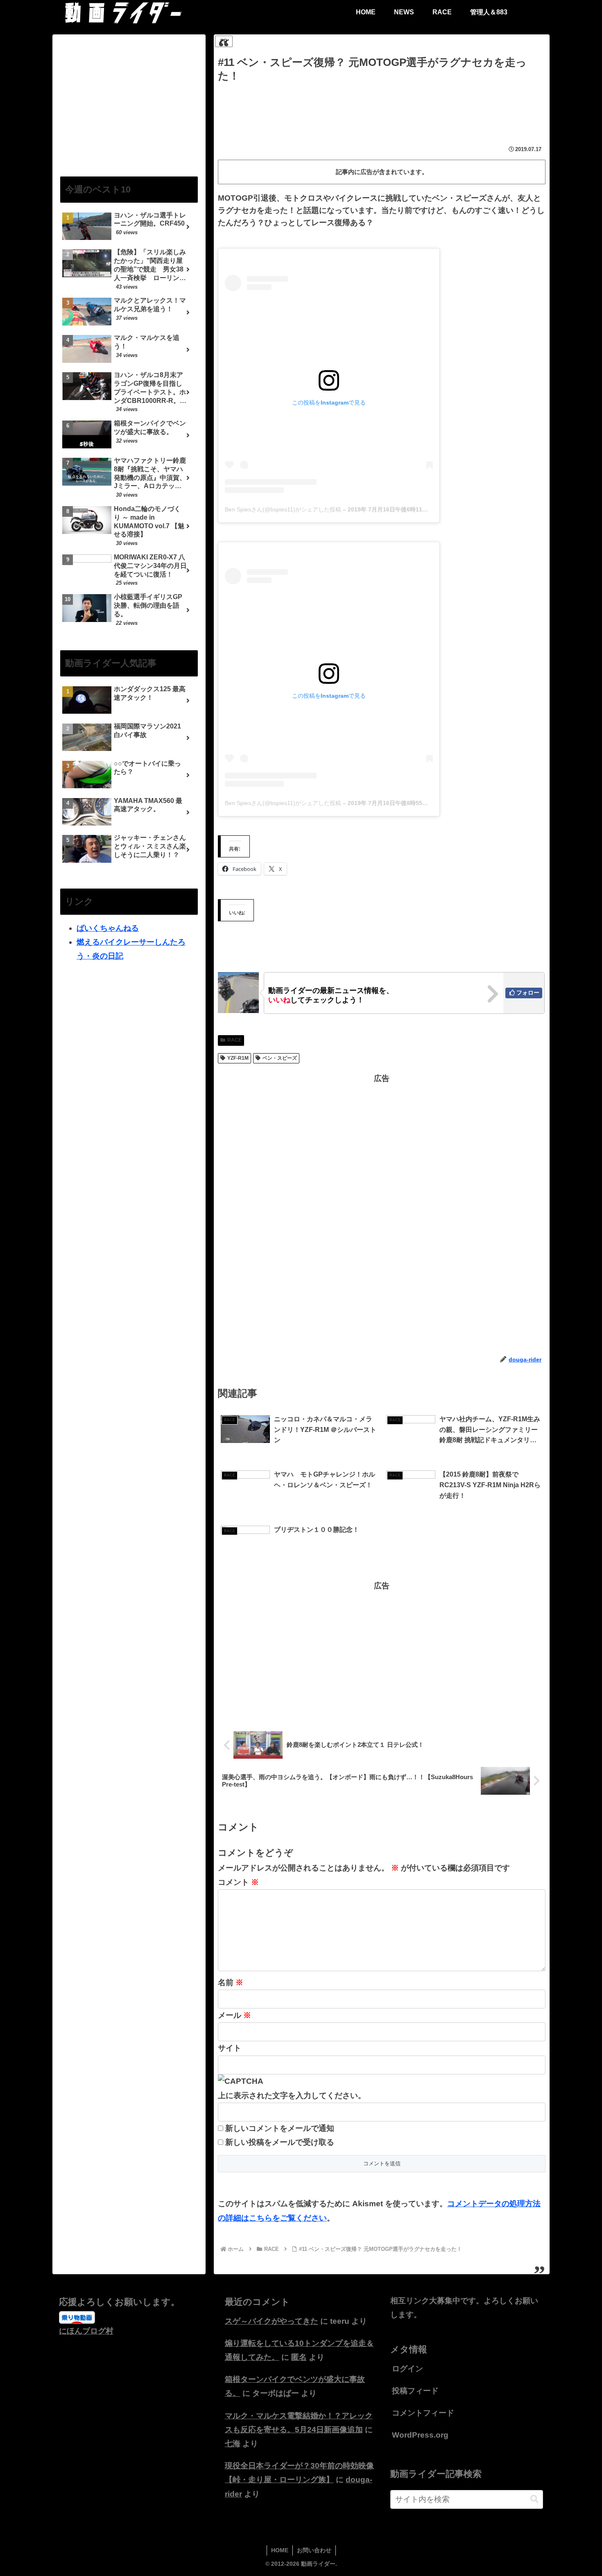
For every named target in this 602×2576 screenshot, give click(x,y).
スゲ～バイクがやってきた (272, 2321)
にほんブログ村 (86, 2331)
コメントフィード (423, 2413)
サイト (230, 2048)
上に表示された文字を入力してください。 (292, 2095)
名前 (231, 1982)
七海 (233, 2444)
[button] (534, 2499)
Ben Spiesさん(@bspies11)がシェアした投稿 (283, 509)
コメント (238, 1882)
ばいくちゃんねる (108, 928)
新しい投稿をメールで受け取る (280, 2142)
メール (234, 2015)
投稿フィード (415, 2391)
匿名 (299, 2357)
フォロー (528, 993)
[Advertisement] (382, 107)
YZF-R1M (238, 1058)
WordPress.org (420, 2435)
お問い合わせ (314, 2550)
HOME (280, 2550)
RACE (234, 1040)
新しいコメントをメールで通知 (280, 2128)
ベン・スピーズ (280, 1058)
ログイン (407, 2369)
